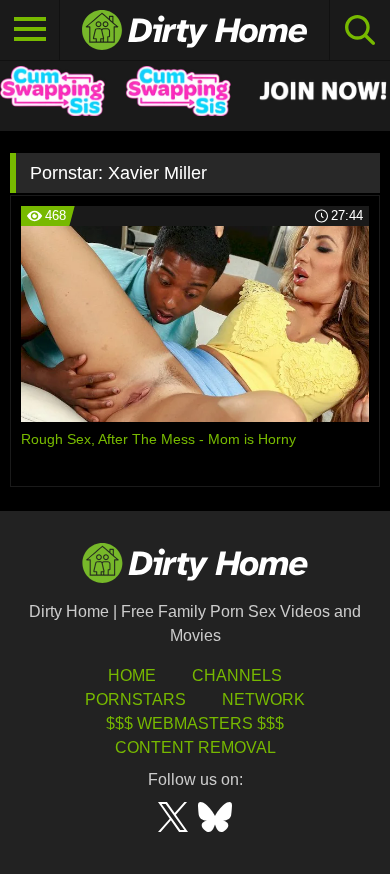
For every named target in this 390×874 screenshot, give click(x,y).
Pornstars (135, 699)
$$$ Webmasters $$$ (195, 723)
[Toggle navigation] (30, 30)
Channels (237, 675)
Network (263, 699)
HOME (132, 675)
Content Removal (195, 747)
